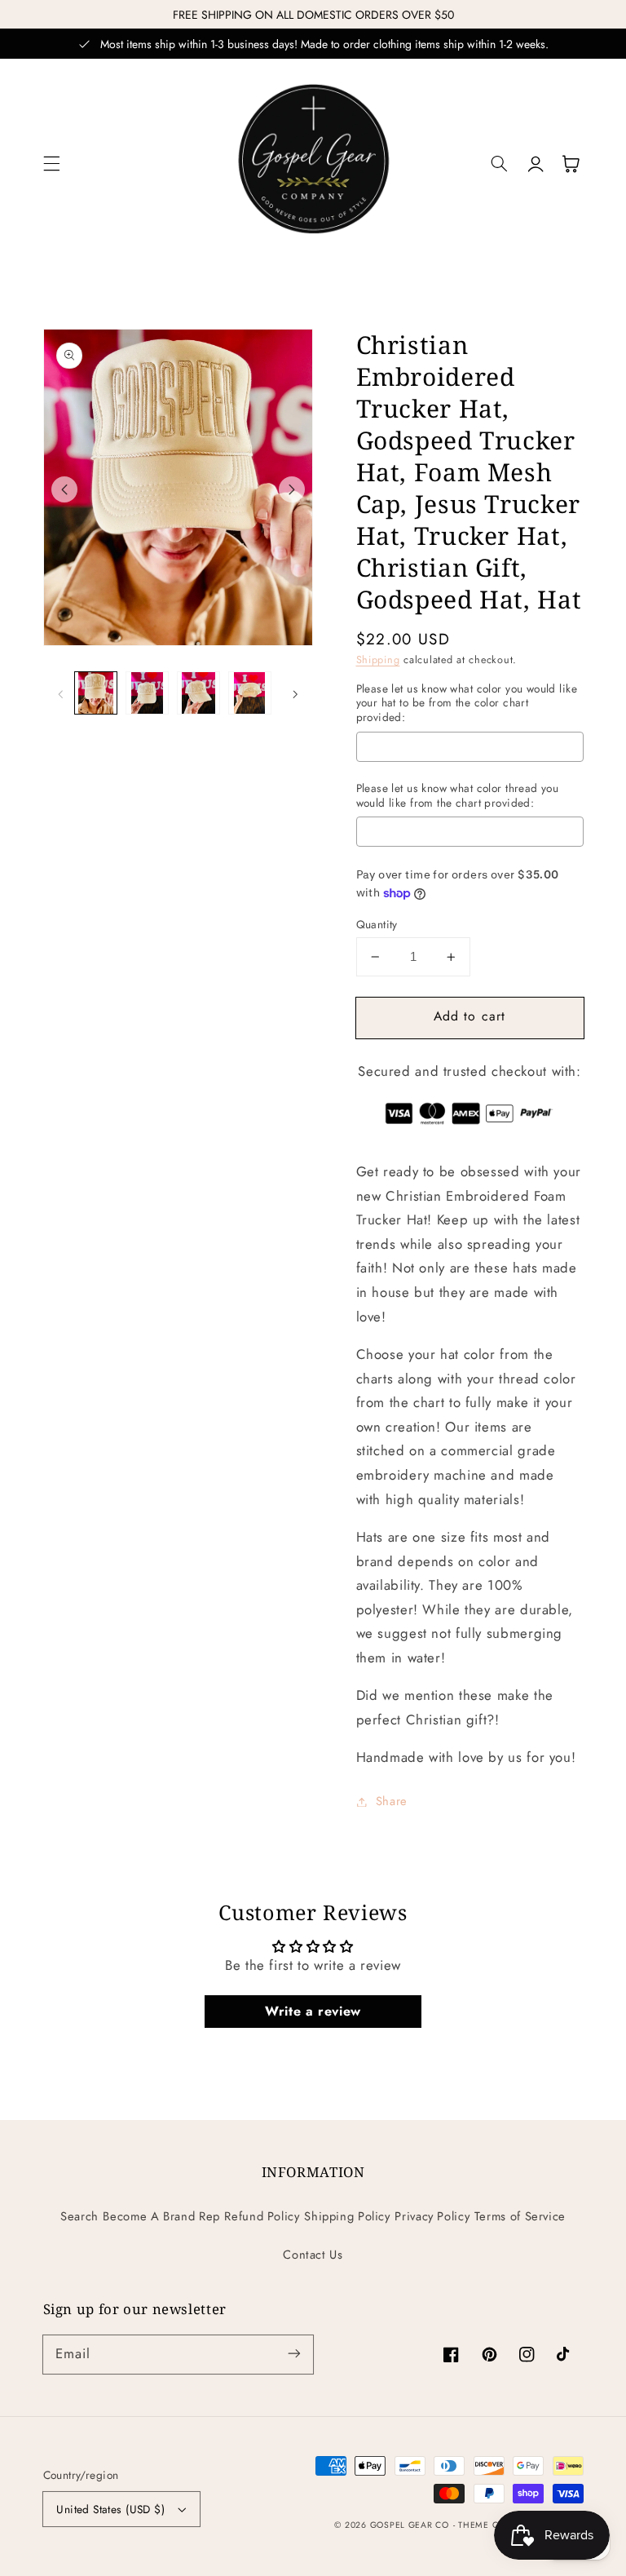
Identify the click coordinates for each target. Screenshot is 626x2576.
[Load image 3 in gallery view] (198, 693)
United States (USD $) (110, 2509)
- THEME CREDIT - (493, 2525)
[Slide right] (292, 489)
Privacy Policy (432, 2216)
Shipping (378, 660)
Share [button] (392, 1801)
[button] (51, 164)
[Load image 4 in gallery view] (249, 693)
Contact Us (313, 2255)
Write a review (313, 2011)
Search (79, 2216)
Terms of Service (520, 2216)
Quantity (377, 924)
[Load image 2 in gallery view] (147, 693)
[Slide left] (64, 489)
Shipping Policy (347, 2216)
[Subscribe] (294, 2354)
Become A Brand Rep (161, 2216)
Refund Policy (262, 2216)
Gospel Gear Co (410, 2525)
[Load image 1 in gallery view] (95, 693)
